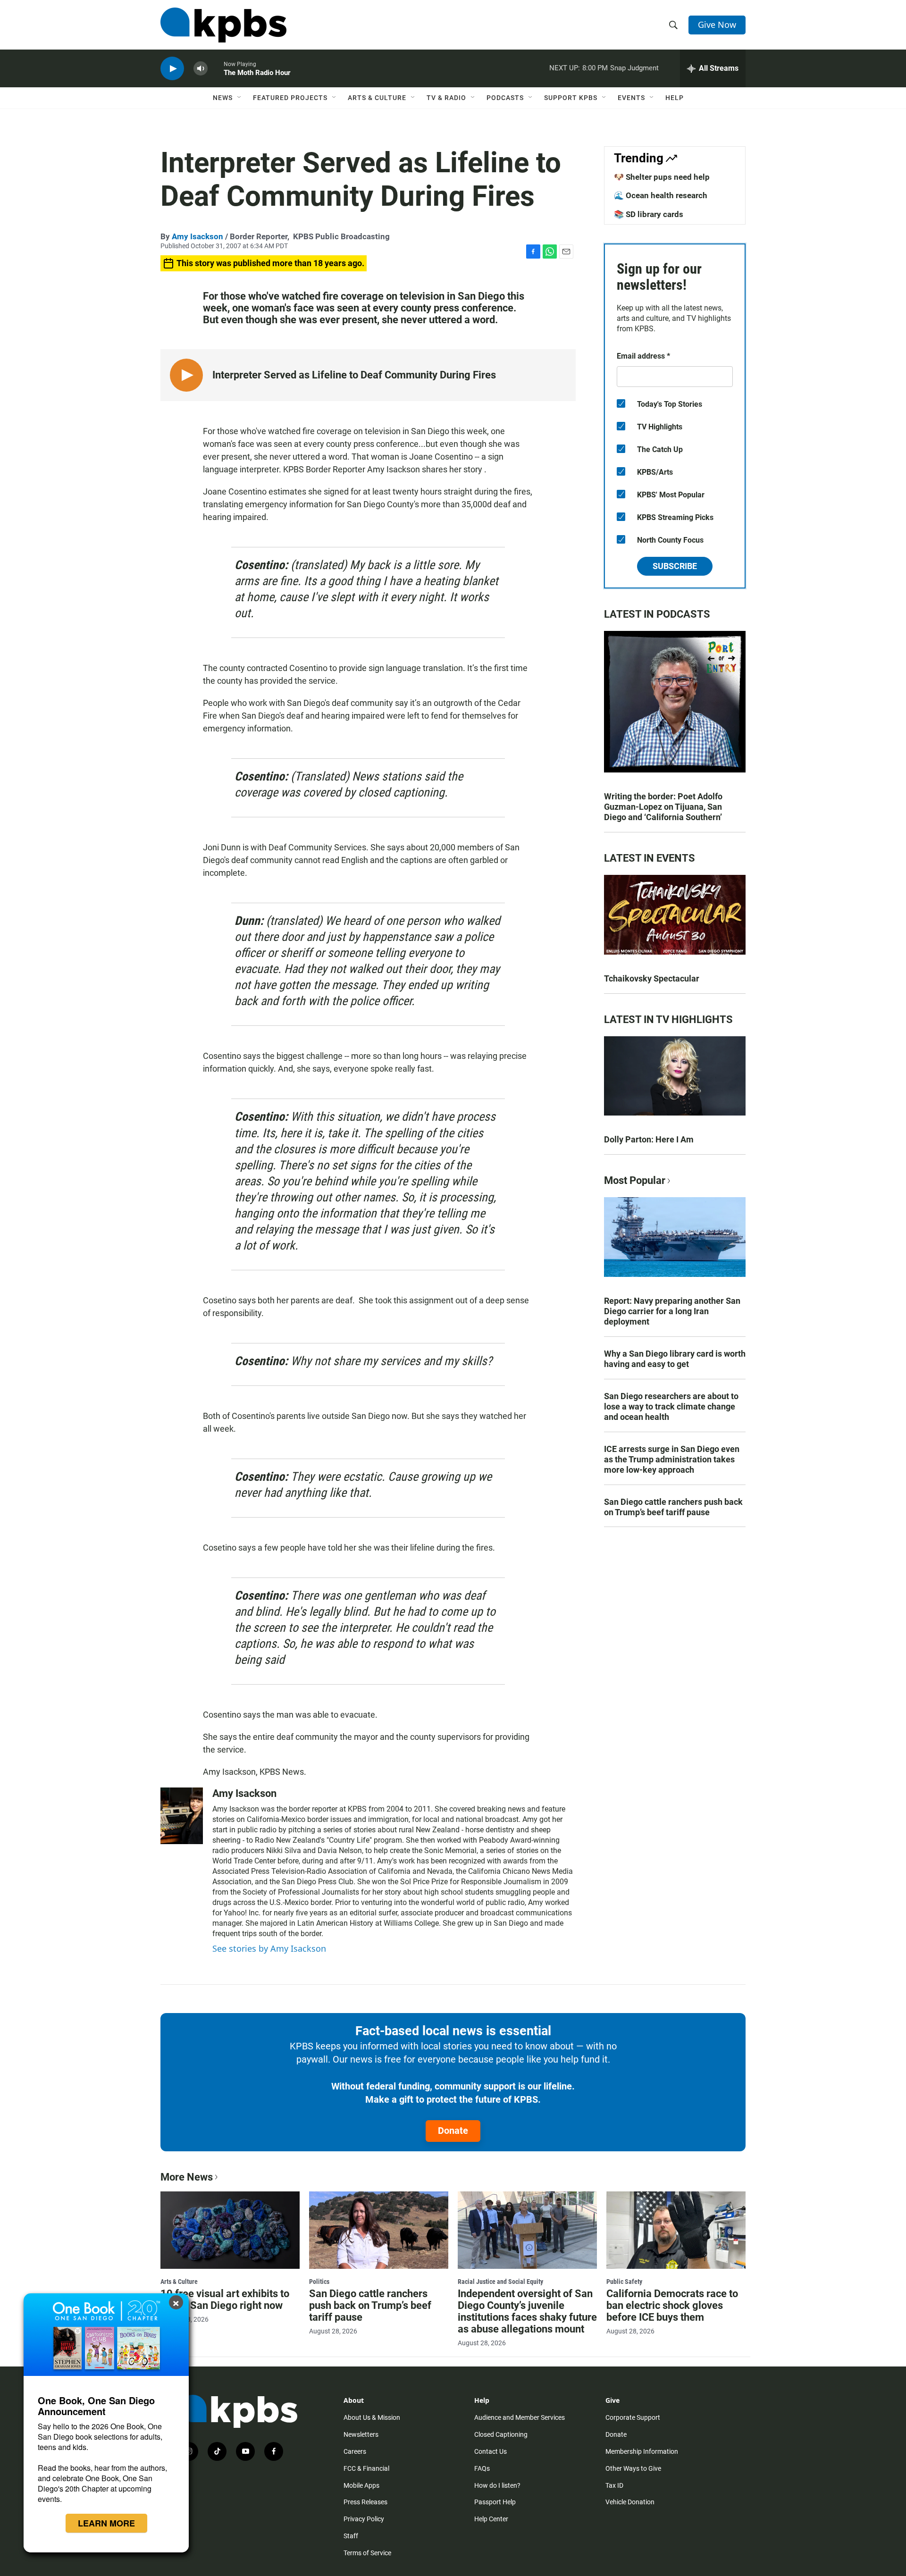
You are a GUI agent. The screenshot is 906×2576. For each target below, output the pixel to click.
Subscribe (675, 566)
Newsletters (361, 2434)
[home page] (223, 25)
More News (187, 2177)
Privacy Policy (364, 2519)
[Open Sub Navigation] (240, 98)
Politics (319, 2282)
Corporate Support (633, 2417)
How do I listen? (497, 2485)
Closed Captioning (501, 2434)
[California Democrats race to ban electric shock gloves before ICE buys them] (676, 2230)
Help (675, 98)
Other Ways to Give (633, 2468)
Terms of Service (367, 2553)
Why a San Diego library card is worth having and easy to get (675, 1359)
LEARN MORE (106, 2523)
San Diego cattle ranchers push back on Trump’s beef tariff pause (673, 1507)
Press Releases (365, 2502)
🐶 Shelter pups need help (662, 177)
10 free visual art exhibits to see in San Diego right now (225, 2299)
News (223, 98)
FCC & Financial (366, 2468)
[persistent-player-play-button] (172, 69)
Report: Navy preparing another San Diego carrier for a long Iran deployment (672, 1311)
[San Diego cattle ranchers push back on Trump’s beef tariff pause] (379, 2230)
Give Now (717, 25)
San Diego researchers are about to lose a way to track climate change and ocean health (671, 1406)
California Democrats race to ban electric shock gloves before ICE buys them (672, 2305)
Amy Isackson (197, 236)
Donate (453, 2131)
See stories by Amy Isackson (269, 1948)
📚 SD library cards (649, 214)
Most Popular (635, 1180)
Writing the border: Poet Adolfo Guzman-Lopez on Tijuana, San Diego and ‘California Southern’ (663, 807)
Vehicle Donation (630, 2502)
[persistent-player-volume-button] (201, 69)
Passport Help (495, 2502)
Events (631, 98)
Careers (355, 2451)
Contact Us (491, 2451)
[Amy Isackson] (182, 1816)
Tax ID (614, 2485)
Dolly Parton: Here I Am (649, 1139)
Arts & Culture (377, 98)
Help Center (491, 2519)
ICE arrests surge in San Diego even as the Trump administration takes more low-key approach (672, 1459)
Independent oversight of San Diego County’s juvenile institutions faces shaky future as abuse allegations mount (527, 2311)
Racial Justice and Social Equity (500, 2282)
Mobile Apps (361, 2485)
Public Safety (624, 2282)
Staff (351, 2536)
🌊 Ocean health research (661, 195)
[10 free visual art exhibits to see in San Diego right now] (230, 2230)
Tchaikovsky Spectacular (652, 978)
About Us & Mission (372, 2417)
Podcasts (505, 98)
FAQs (482, 2468)
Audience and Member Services (520, 2417)
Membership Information (642, 2451)
